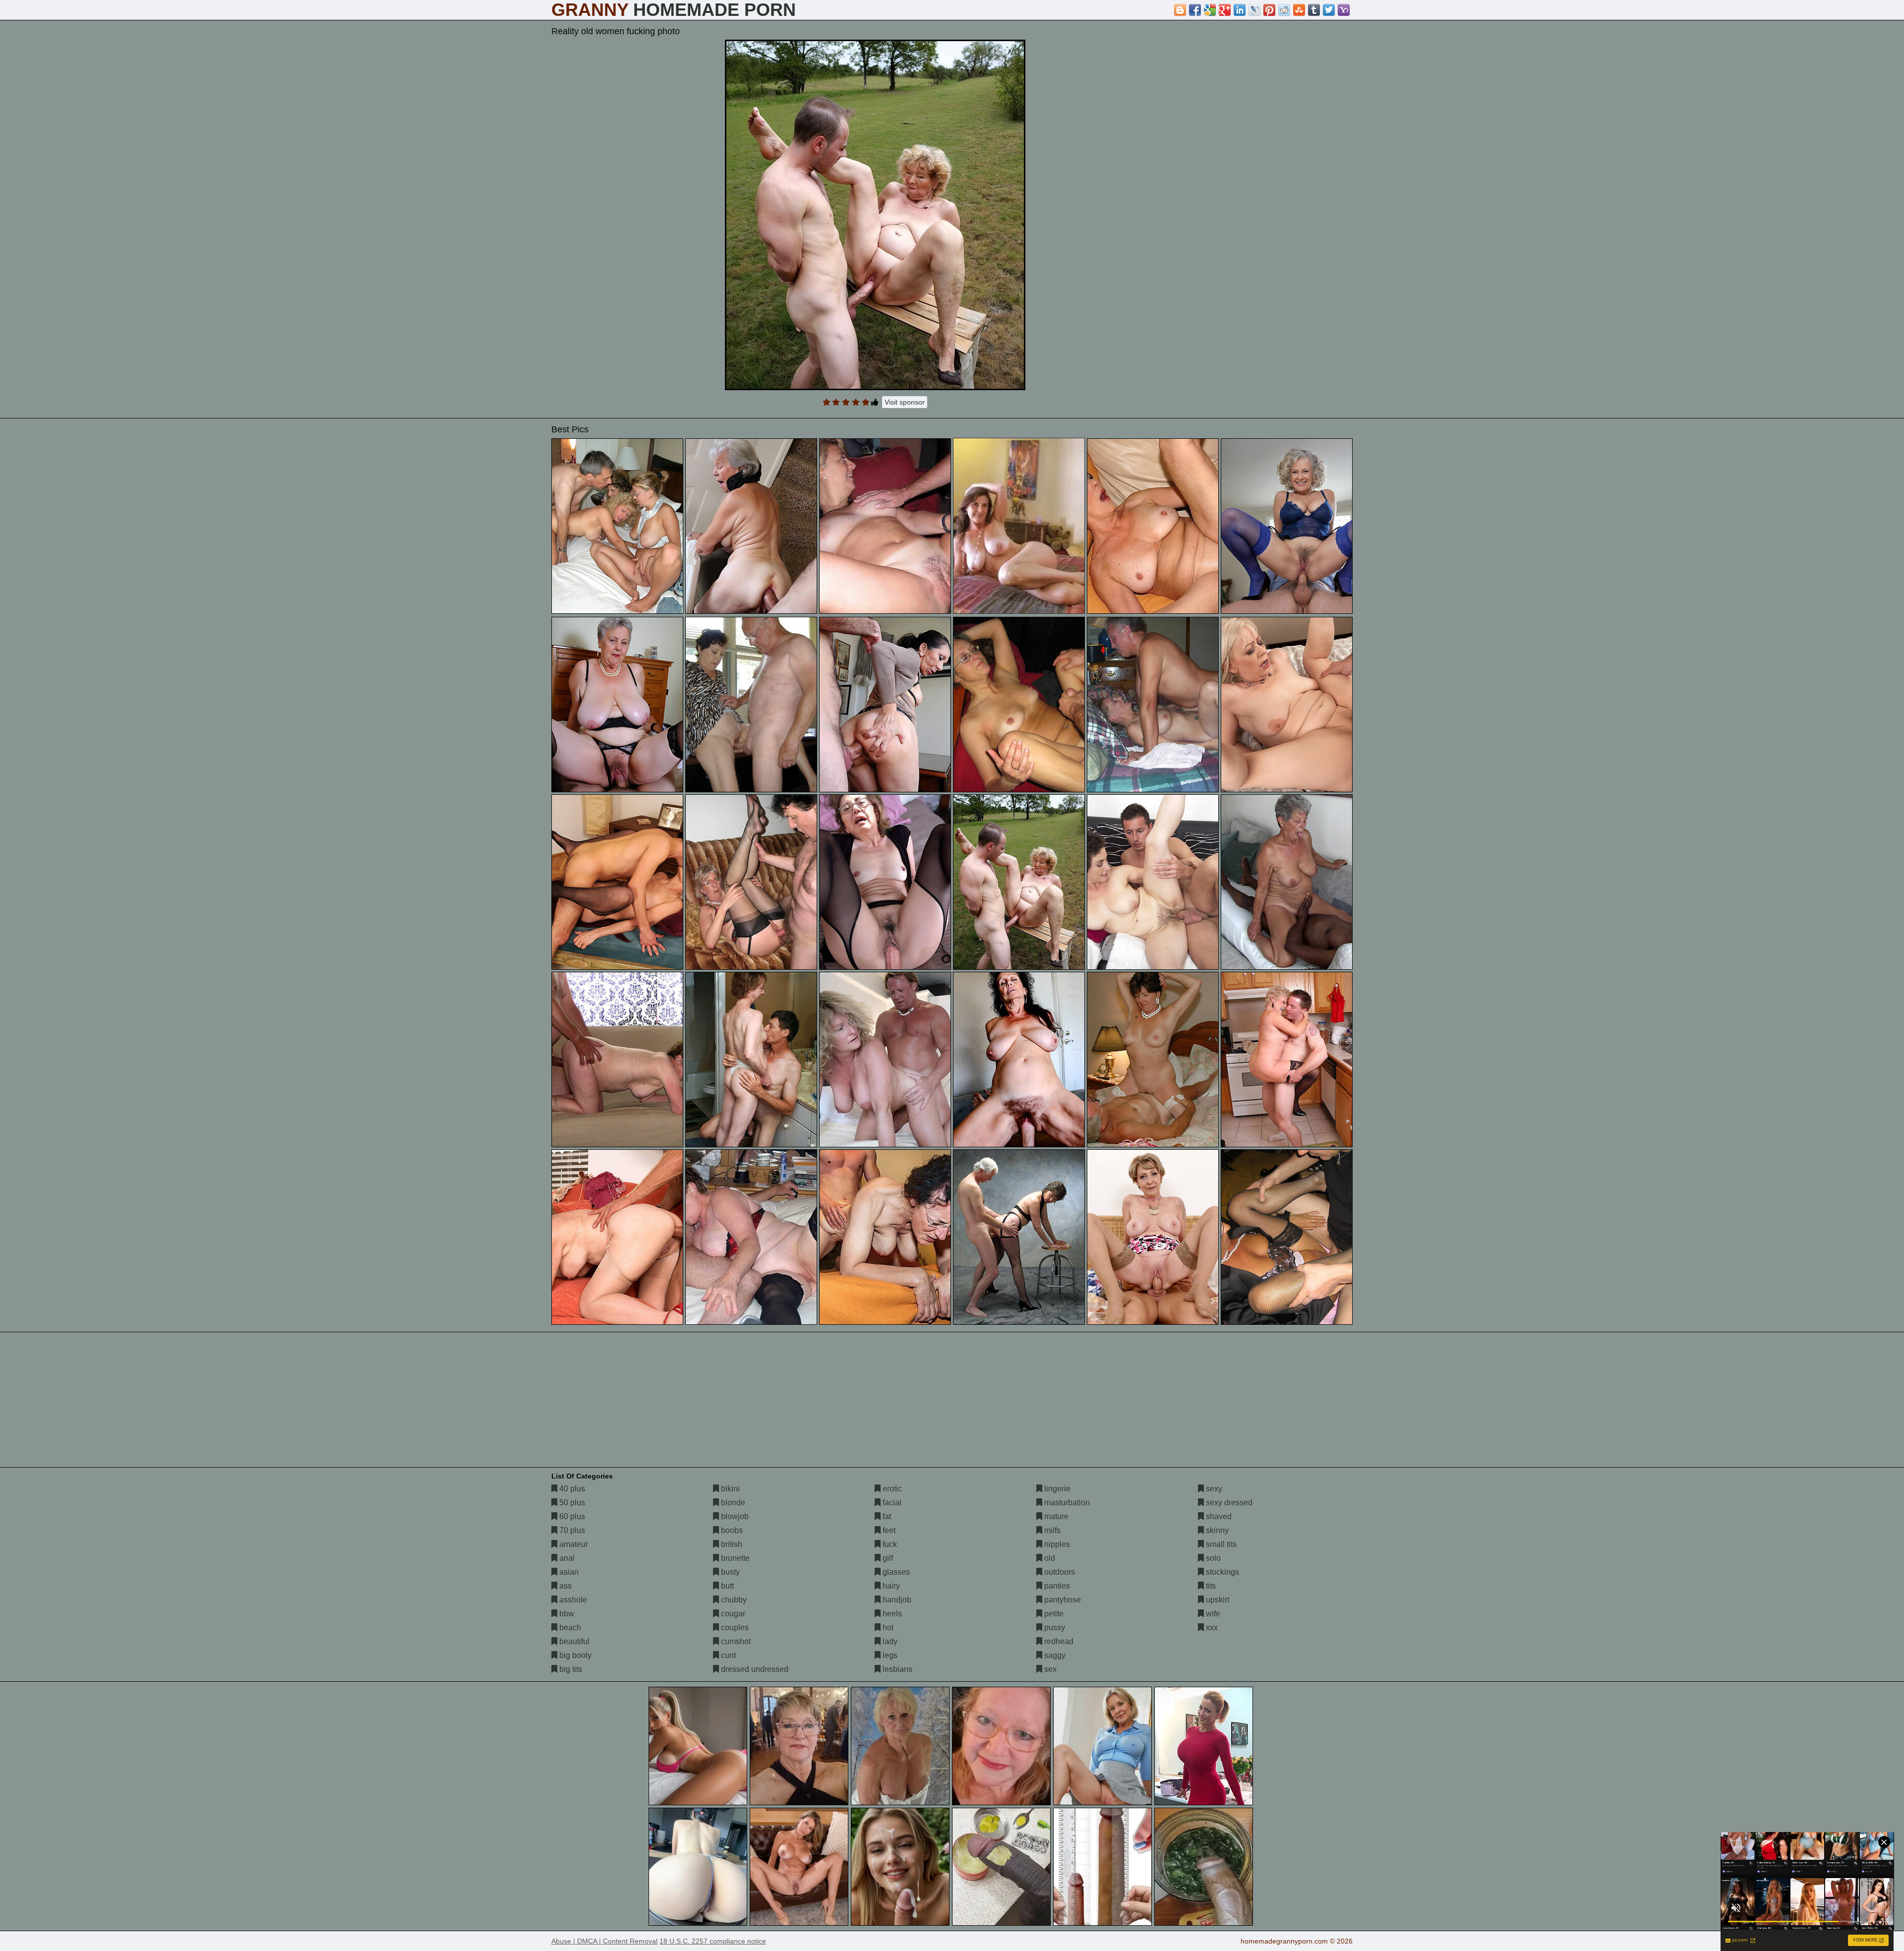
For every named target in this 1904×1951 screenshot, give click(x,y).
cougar (732, 1614)
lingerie (1056, 1489)
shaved (1218, 1516)
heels (891, 1614)
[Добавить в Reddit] (1284, 10)
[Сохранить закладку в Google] (1210, 10)
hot (887, 1627)
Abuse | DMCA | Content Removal (604, 1941)
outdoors (1059, 1572)
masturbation (1066, 1503)
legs (889, 1655)
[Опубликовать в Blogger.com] (1180, 10)
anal (566, 1558)
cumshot (735, 1641)
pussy (1054, 1627)
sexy (1213, 1489)
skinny (1216, 1530)
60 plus (571, 1516)
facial (891, 1503)
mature (1055, 1516)
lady (889, 1641)
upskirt (1217, 1600)
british (731, 1544)
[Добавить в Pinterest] (1269, 10)
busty (729, 1572)
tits (1210, 1586)
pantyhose (1062, 1600)
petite (1053, 1614)
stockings (1221, 1572)
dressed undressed (754, 1669)
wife (1212, 1614)
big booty (574, 1655)
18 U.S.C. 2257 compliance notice (713, 1941)
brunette (734, 1558)
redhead (1058, 1641)
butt (726, 1586)
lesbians (896, 1669)
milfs (1051, 1530)
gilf (887, 1558)
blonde (732, 1503)
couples (734, 1627)
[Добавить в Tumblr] (1314, 10)
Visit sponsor (905, 402)
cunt (727, 1655)
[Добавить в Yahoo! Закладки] (1344, 10)
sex (1049, 1669)
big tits (570, 1669)
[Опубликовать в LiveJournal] (1254, 10)
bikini (729, 1489)
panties (1056, 1586)
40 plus (571, 1489)
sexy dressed (1228, 1503)
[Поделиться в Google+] (1225, 10)
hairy (890, 1586)
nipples (1056, 1544)
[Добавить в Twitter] (1329, 10)
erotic (891, 1489)
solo (1212, 1558)
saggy (1054, 1655)
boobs (731, 1530)
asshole (572, 1600)
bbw (566, 1614)
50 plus (571, 1503)
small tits (1220, 1544)
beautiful (573, 1641)
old (1049, 1558)
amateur (573, 1544)
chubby (733, 1600)
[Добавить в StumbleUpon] (1299, 10)
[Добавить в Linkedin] (1240, 10)
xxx (1211, 1627)
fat (886, 1516)
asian (568, 1572)
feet (888, 1530)
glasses (895, 1572)
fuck (889, 1544)
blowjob (734, 1516)
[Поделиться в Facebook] (1195, 10)
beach (569, 1627)
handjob (896, 1600)
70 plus (571, 1530)
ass (565, 1586)
